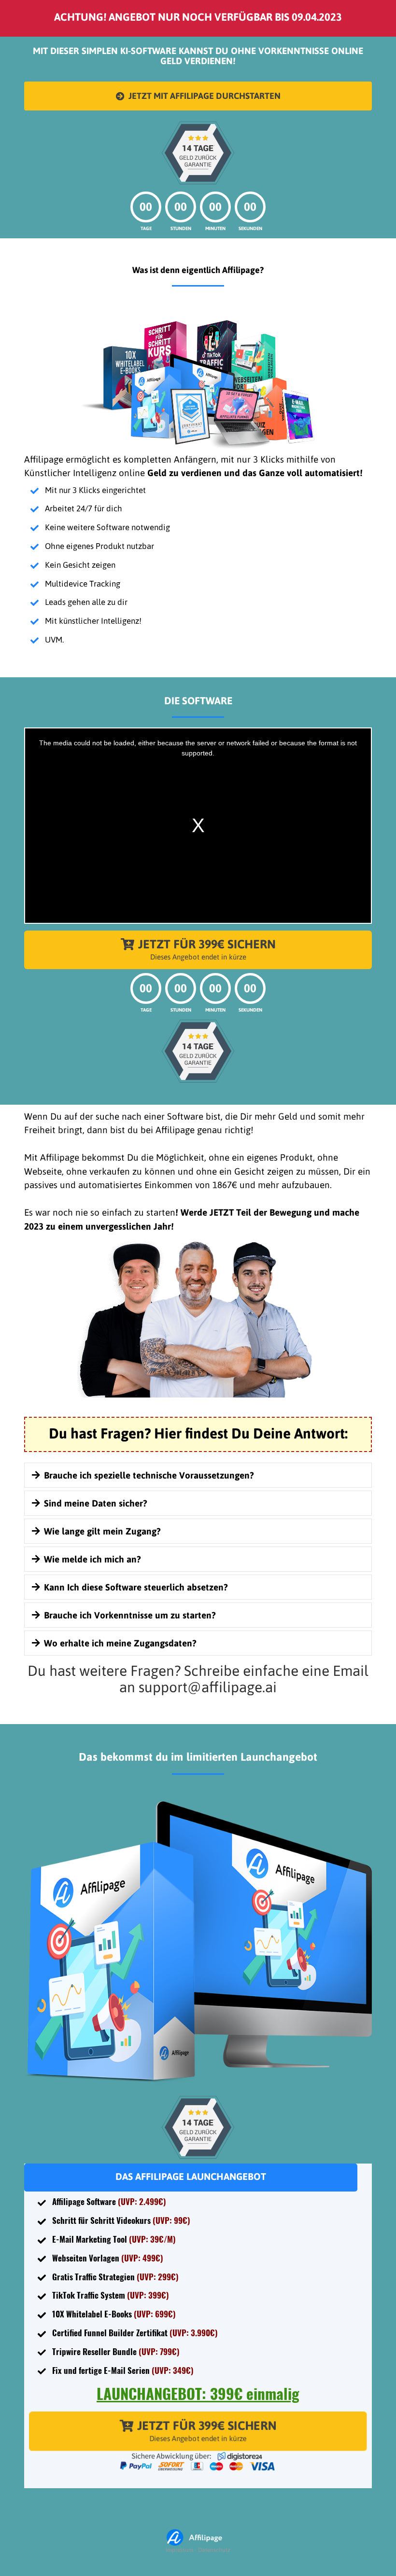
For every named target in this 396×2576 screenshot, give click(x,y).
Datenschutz (214, 2550)
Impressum (179, 2550)
